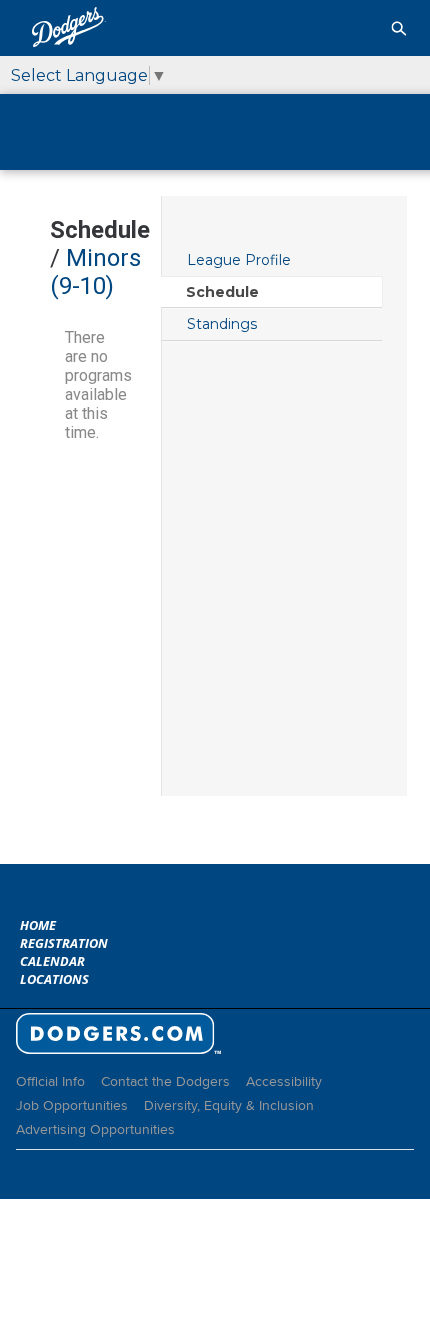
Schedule (222, 292)
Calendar (52, 961)
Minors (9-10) (95, 272)
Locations (54, 979)
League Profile (239, 260)
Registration (64, 943)
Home (38, 925)
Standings (222, 324)
